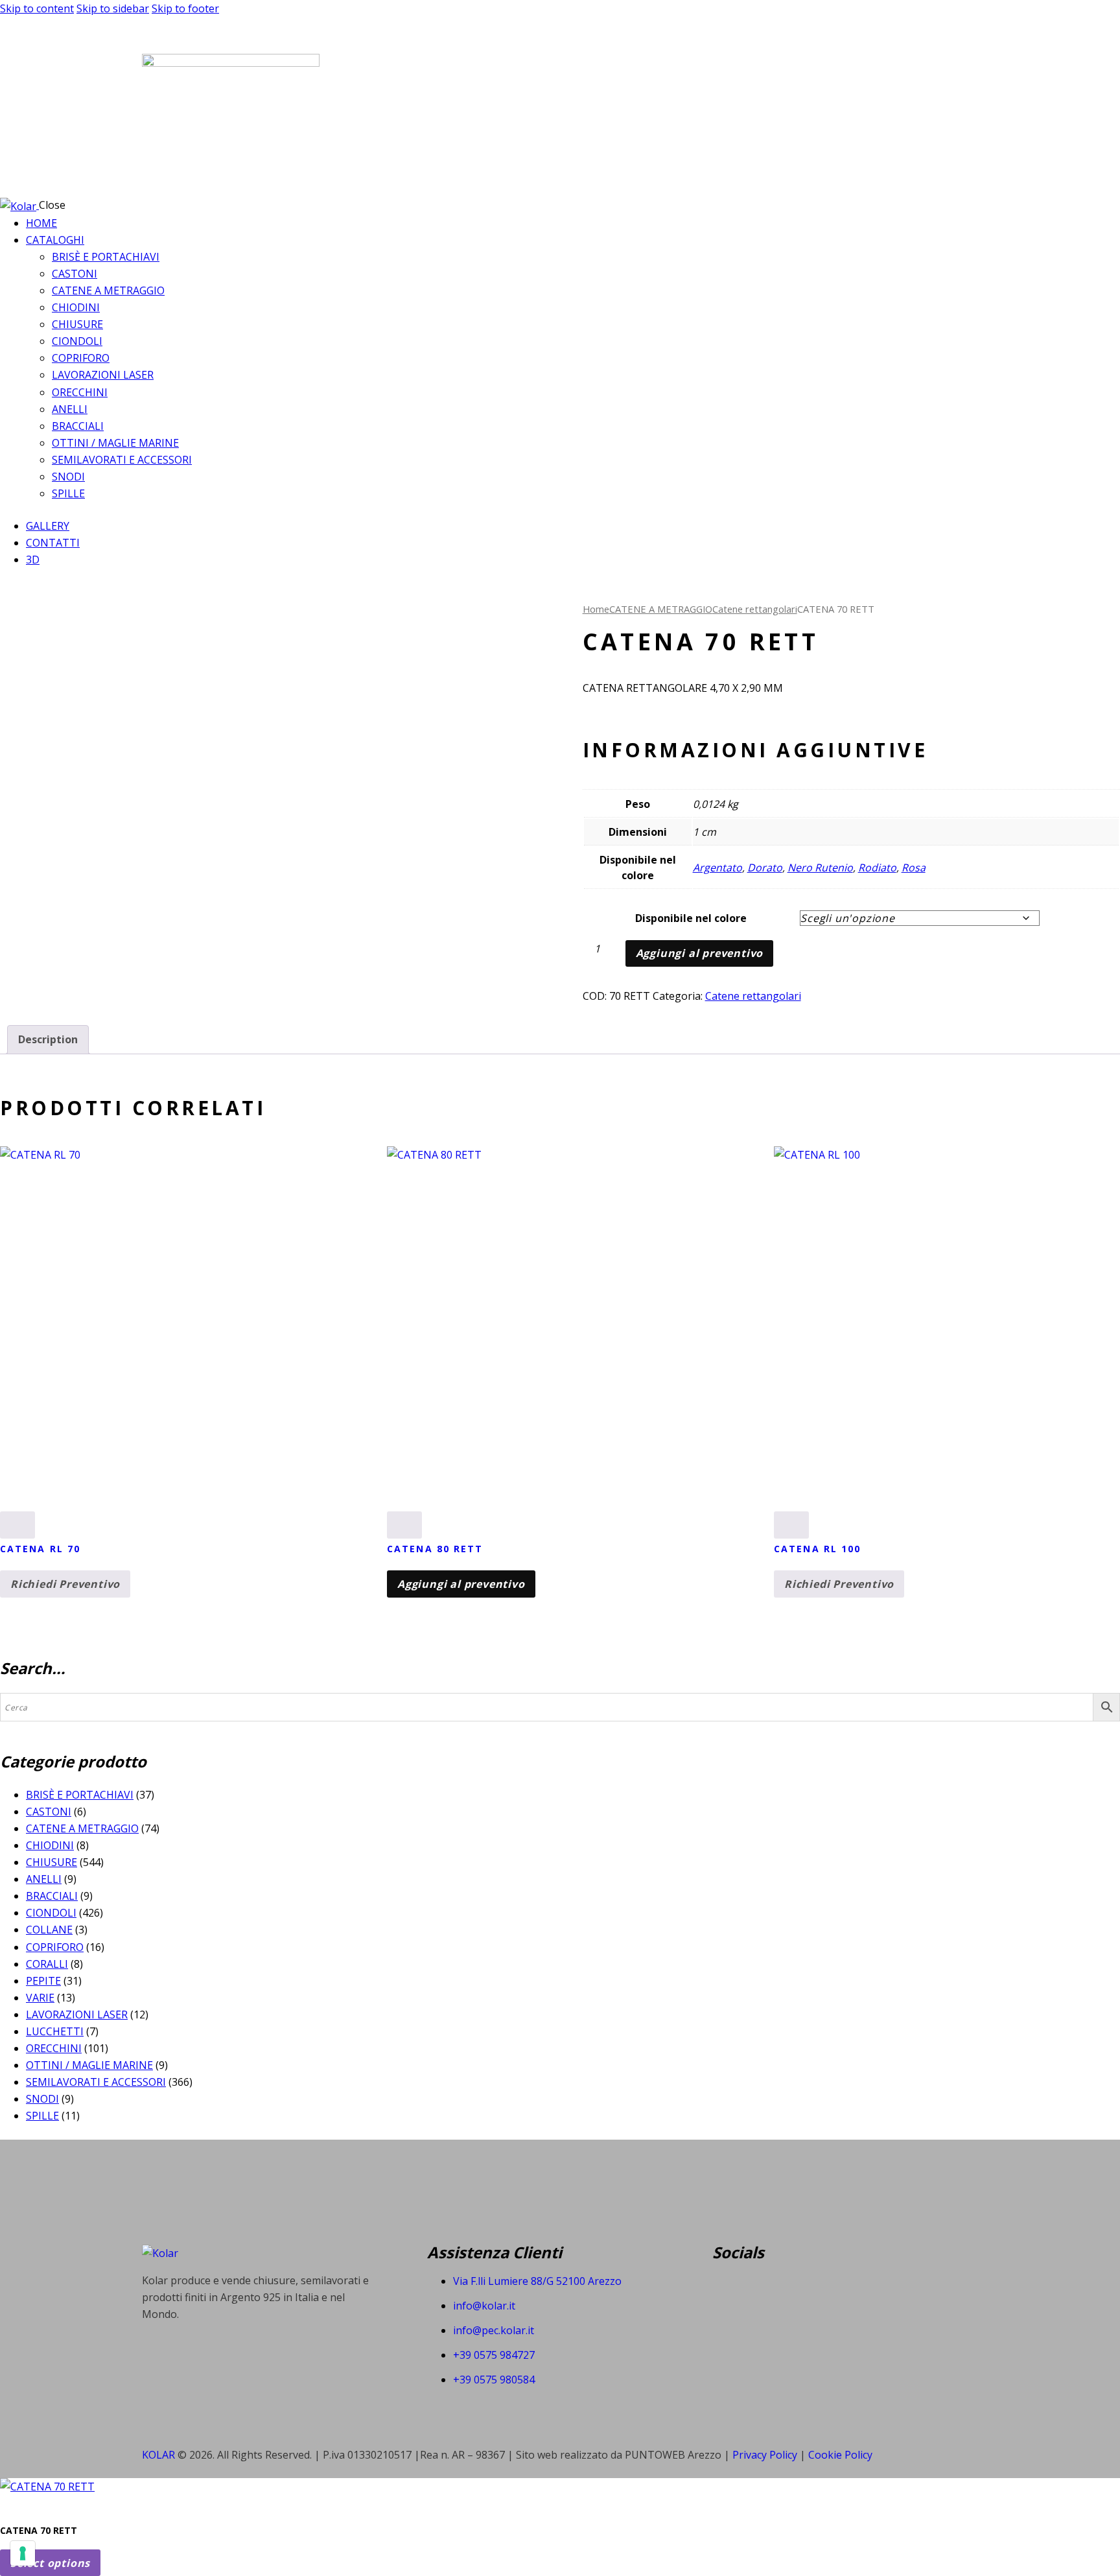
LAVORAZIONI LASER (77, 2015)
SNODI (42, 2099)
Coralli (47, 1964)
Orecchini (54, 2048)
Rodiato (877, 868)
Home (596, 609)
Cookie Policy (840, 2455)
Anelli (44, 1879)
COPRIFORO (55, 1947)
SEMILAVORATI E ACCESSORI (96, 2082)
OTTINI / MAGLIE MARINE (89, 2065)
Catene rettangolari (755, 609)
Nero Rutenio (820, 868)
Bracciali (52, 1896)
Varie (40, 1998)
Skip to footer (185, 8)
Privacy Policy (766, 2455)
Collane (49, 1930)
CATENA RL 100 (817, 1549)
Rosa (914, 868)
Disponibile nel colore (691, 918)
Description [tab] (48, 1039)
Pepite (43, 1981)
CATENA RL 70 (40, 1549)
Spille (42, 2116)
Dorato (765, 868)
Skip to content (37, 8)
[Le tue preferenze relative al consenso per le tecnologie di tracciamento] (23, 2553)
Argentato (717, 868)
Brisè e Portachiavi (80, 1795)
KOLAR (158, 2455)
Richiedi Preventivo (65, 1584)
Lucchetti (55, 2031)
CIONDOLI (51, 1913)
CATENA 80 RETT (435, 1549)
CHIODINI (50, 1845)
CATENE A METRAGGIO (661, 609)
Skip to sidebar (113, 8)
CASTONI (49, 1812)
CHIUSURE (52, 1862)
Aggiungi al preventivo (700, 953)
